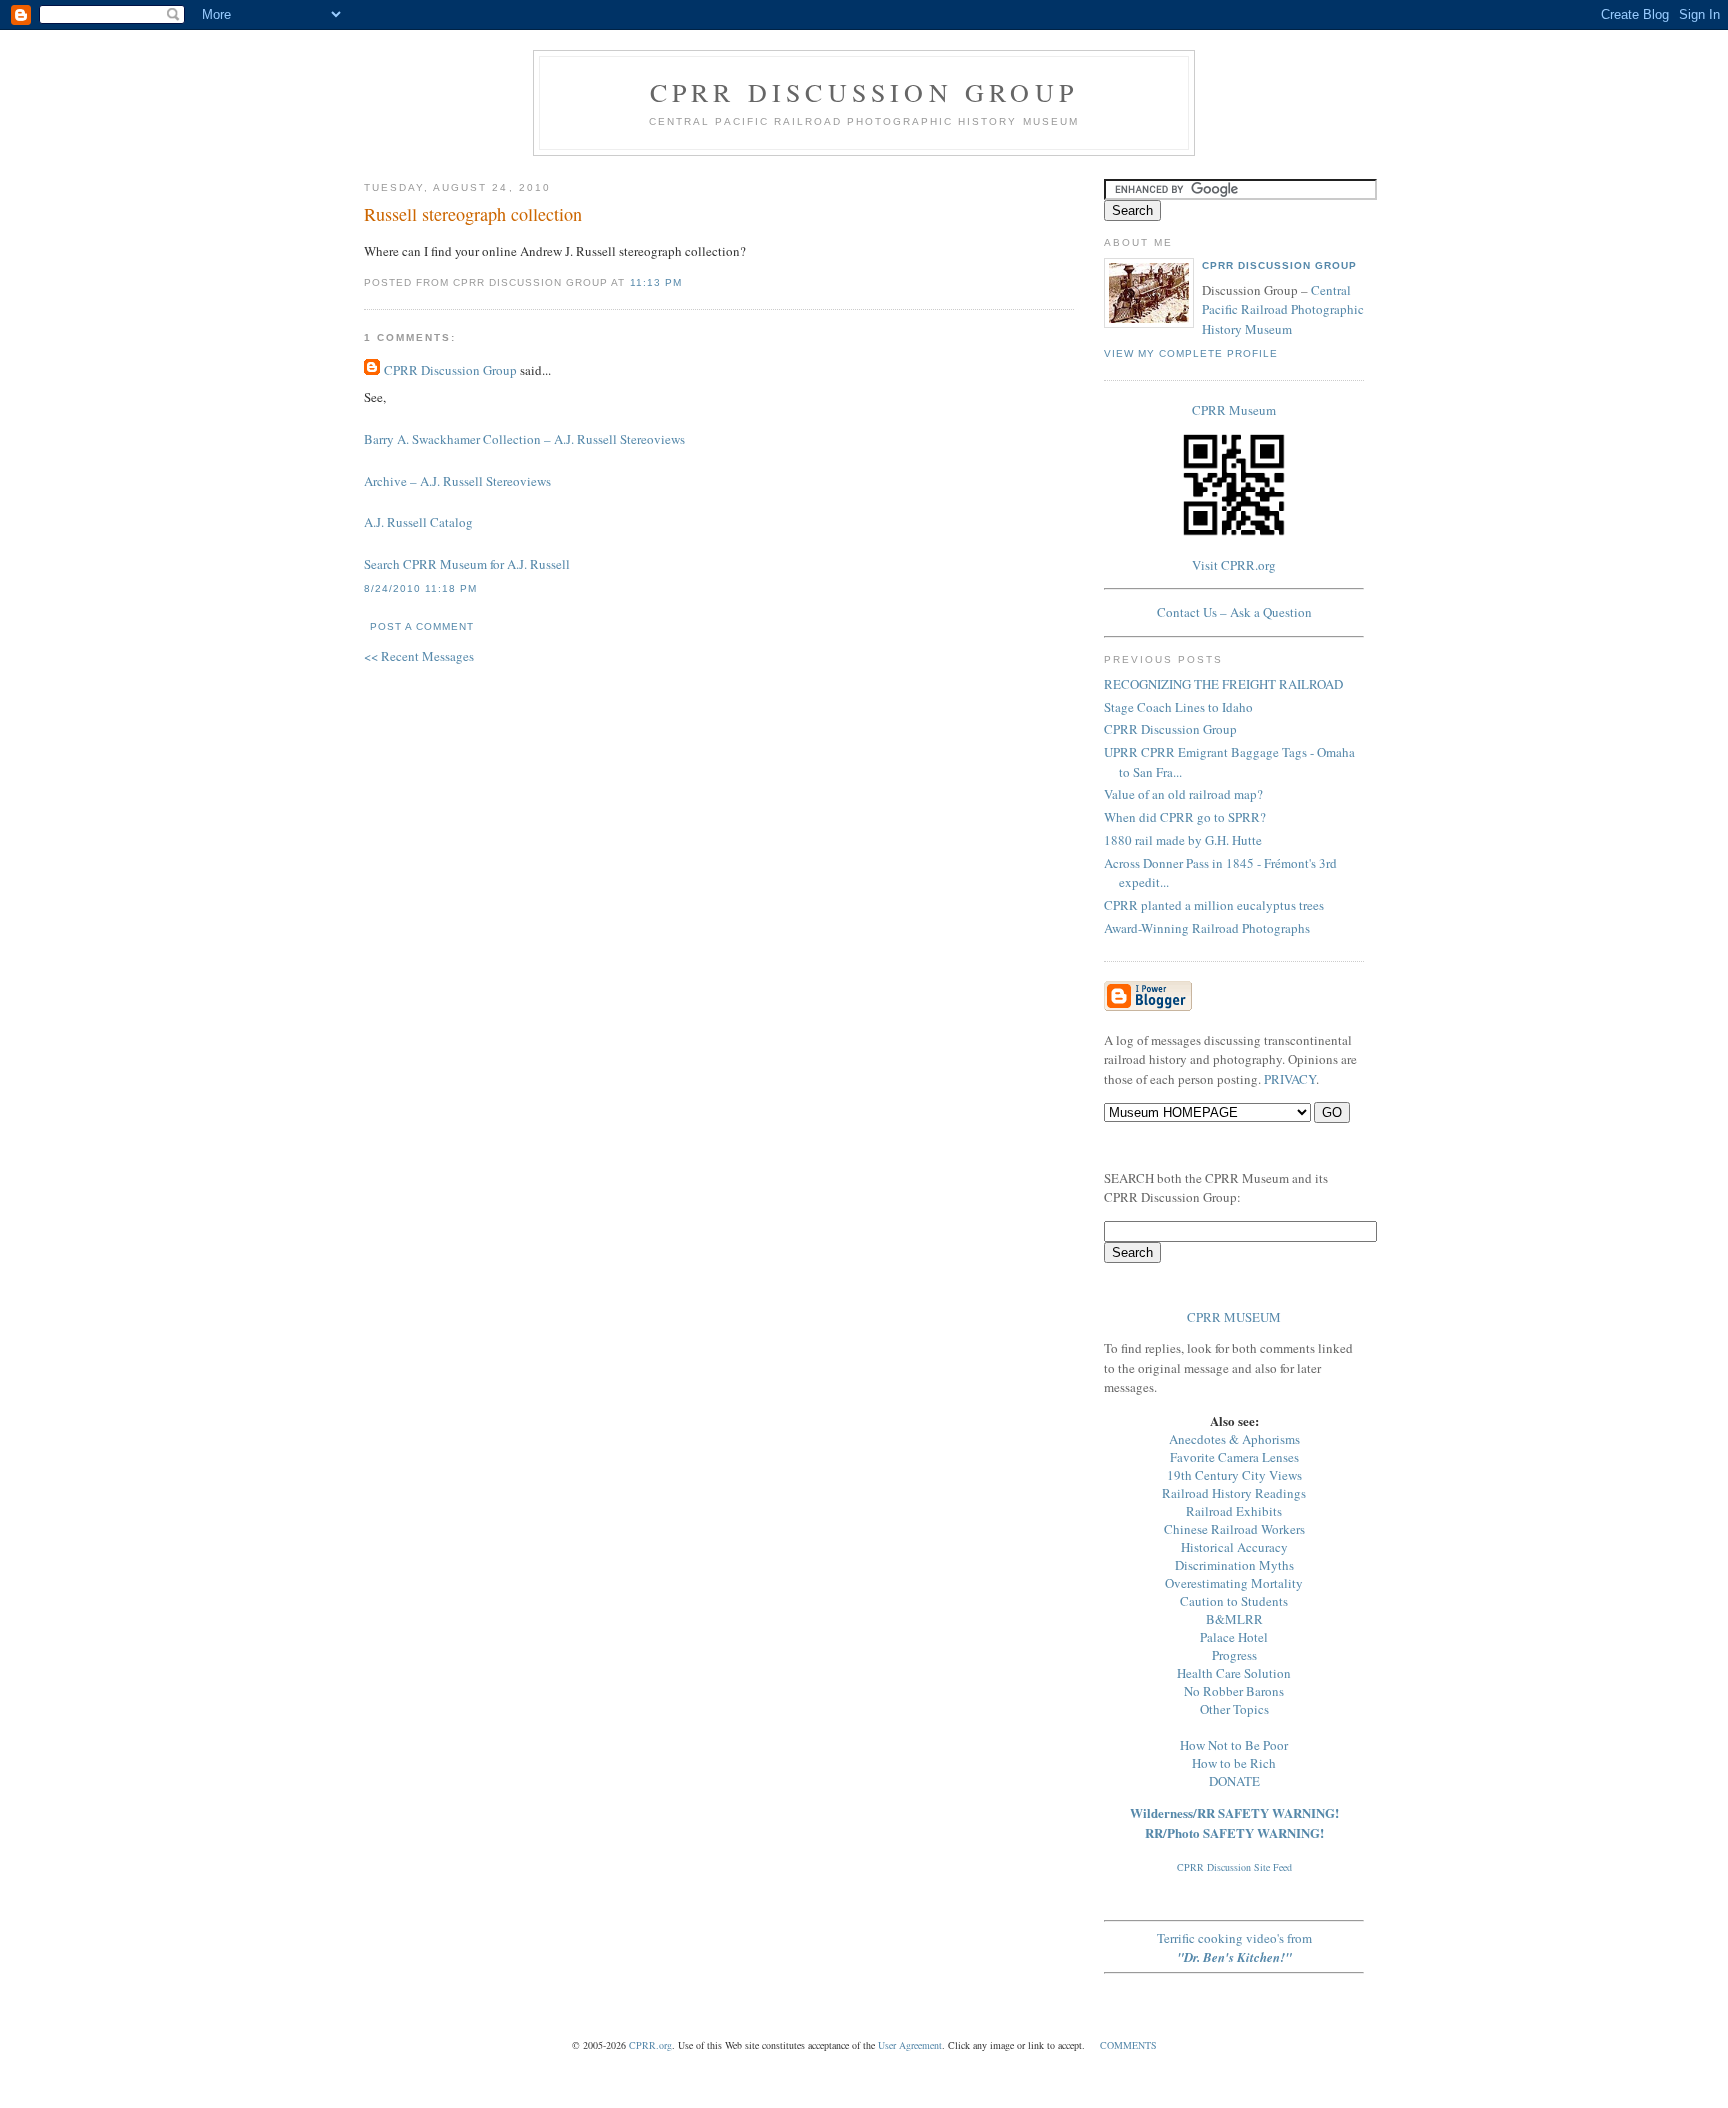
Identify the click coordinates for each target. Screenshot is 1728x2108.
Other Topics (1234, 1709)
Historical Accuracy (1234, 1547)
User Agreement (910, 2045)
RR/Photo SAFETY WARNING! (1234, 1832)
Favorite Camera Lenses (1234, 1457)
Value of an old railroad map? (1183, 794)
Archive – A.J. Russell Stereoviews (457, 481)
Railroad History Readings (1234, 1493)
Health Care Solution (1234, 1673)
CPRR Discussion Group (864, 92)
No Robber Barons (1234, 1691)
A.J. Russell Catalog (418, 522)
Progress (1234, 1655)
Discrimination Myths (1234, 1565)
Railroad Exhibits (1234, 1511)
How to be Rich (1234, 1763)
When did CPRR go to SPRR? (1185, 817)
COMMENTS (1128, 2045)
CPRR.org (650, 2045)
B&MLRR (1234, 1619)
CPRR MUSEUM (1234, 1317)
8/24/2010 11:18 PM (420, 588)
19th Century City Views (1234, 1475)
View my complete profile (1191, 353)
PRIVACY (1290, 1079)
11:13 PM (656, 282)
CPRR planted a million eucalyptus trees (1214, 905)
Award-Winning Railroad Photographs (1207, 928)
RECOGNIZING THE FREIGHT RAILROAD (1223, 684)
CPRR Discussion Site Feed (1234, 1867)
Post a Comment (422, 626)
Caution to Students (1234, 1601)
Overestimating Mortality (1234, 1583)
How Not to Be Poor (1234, 1745)
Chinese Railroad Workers (1234, 1529)
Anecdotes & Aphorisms (1234, 1439)
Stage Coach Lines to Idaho (1178, 707)
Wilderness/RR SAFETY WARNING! (1234, 1812)
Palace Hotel (1234, 1637)
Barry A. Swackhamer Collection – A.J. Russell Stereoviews (524, 439)
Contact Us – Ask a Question (1234, 612)
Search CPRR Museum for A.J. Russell (467, 564)
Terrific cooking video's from (1234, 1947)
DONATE (1234, 1781)
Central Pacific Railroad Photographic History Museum (1283, 309)
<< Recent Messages (419, 656)
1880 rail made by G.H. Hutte (1183, 840)
